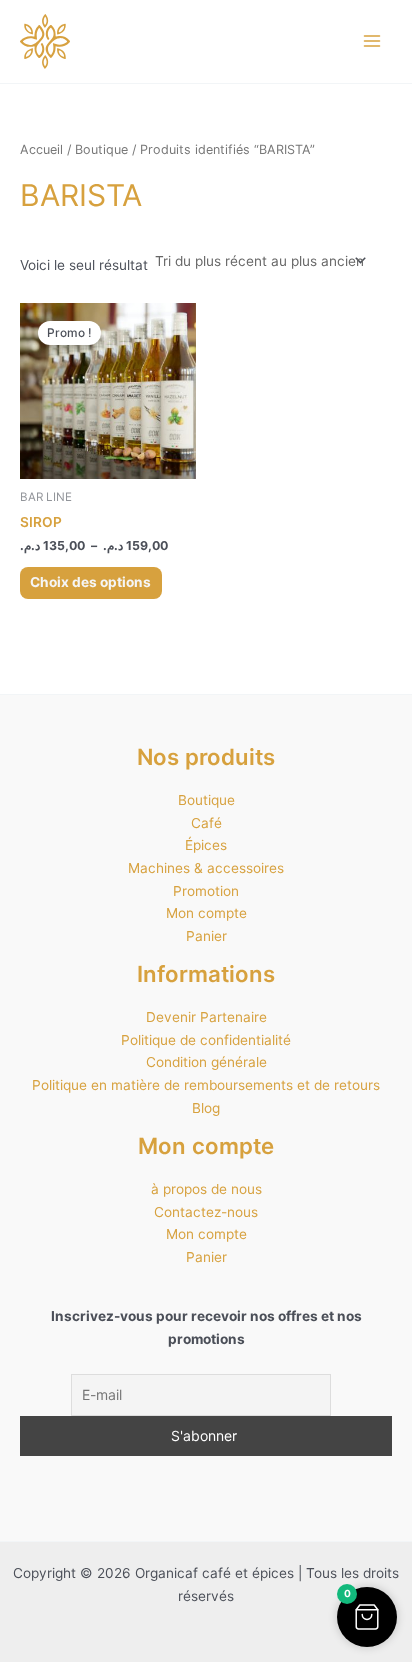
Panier (206, 936)
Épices (206, 845)
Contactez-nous (206, 1212)
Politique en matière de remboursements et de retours (206, 1085)
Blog (206, 1108)
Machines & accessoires (206, 868)
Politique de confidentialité (206, 1040)
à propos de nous (206, 1189)
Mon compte (206, 913)
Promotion (206, 891)
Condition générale (206, 1062)
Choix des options (90, 582)
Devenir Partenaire (206, 1017)
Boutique (101, 149)
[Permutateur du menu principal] (372, 41)
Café (206, 823)
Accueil (41, 149)
